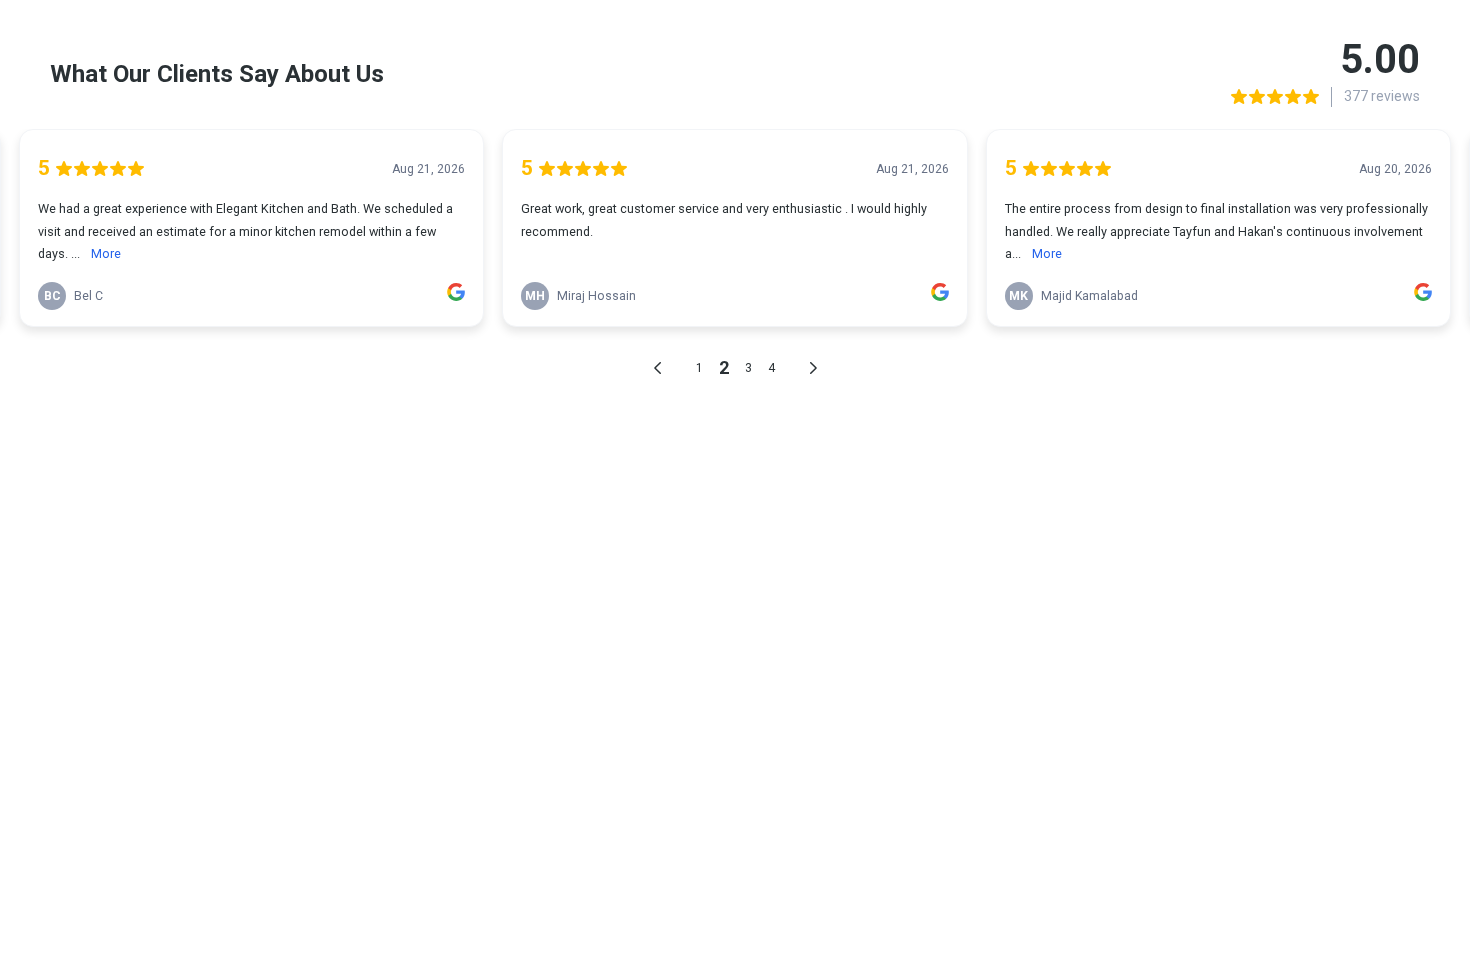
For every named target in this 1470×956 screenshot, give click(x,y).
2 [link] (724, 367)
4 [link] (771, 368)
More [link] (106, 253)
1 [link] (699, 368)
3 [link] (748, 368)
